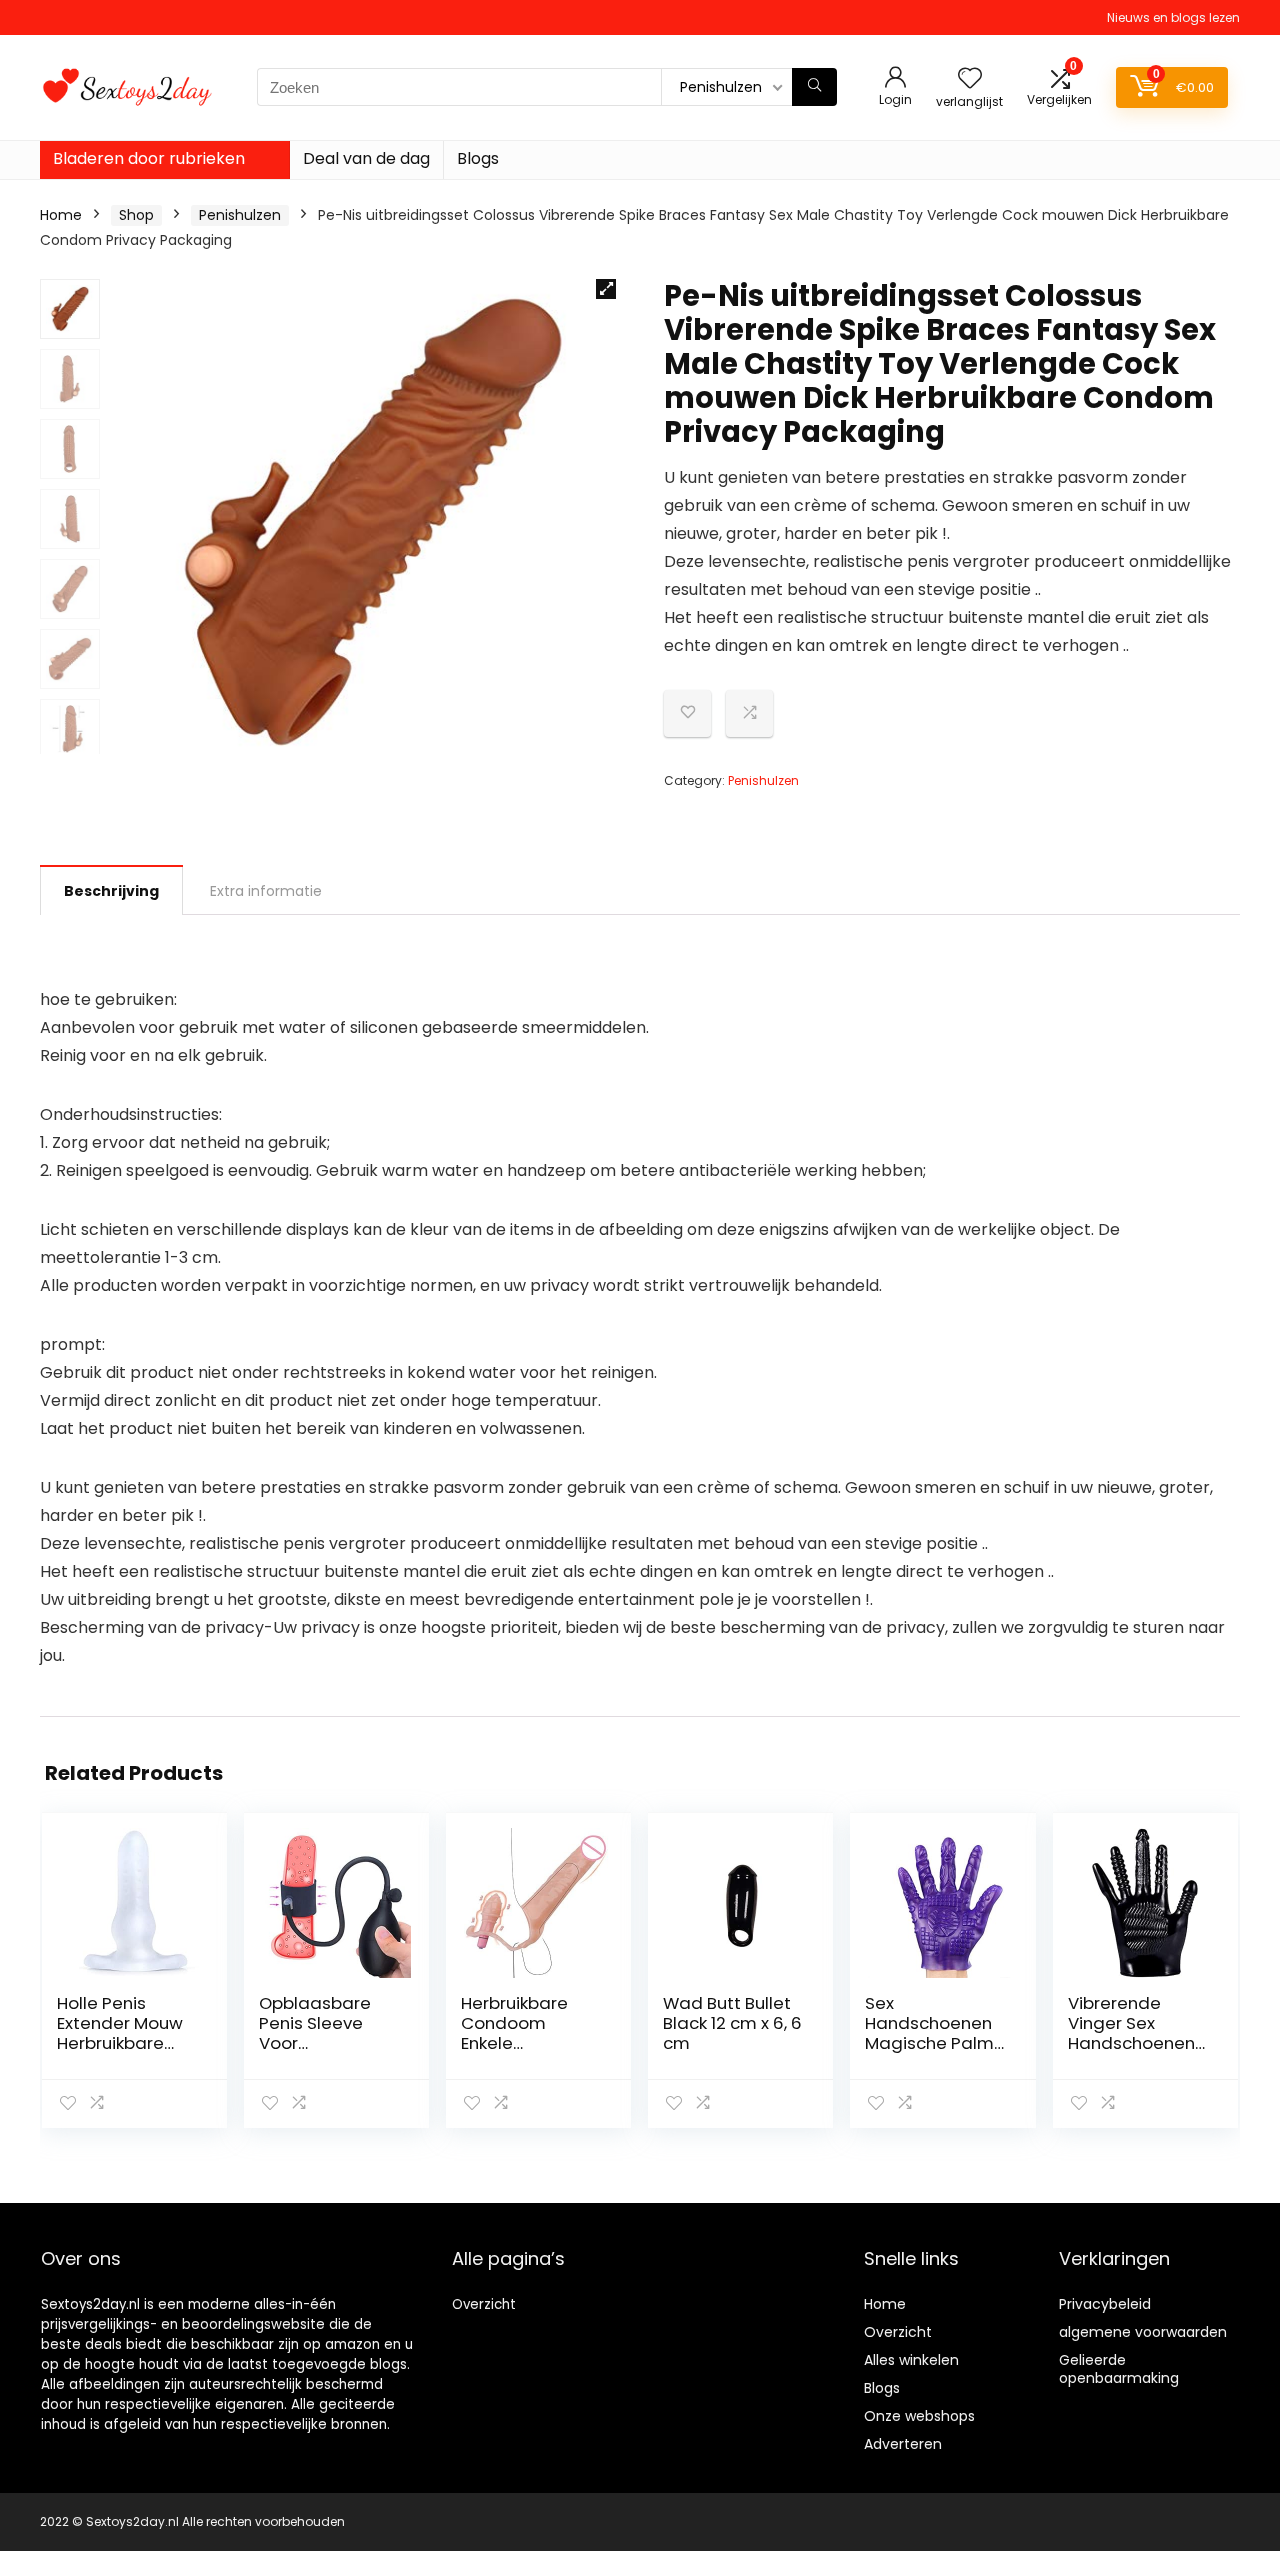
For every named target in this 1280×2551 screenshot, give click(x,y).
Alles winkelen (911, 2360)
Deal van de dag (366, 158)
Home (61, 215)
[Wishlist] (970, 79)
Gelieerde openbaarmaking (1119, 2369)
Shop (136, 215)
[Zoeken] (814, 87)
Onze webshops (919, 2416)
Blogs (478, 158)
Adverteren (903, 2444)
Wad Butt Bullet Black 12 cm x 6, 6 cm (732, 2023)
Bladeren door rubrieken (149, 158)
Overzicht (484, 2304)
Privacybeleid (1105, 2304)
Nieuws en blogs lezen (1173, 17)
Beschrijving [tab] (111, 891)
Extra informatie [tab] (266, 891)
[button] (606, 289)
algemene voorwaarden (1143, 2332)
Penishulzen (240, 215)
